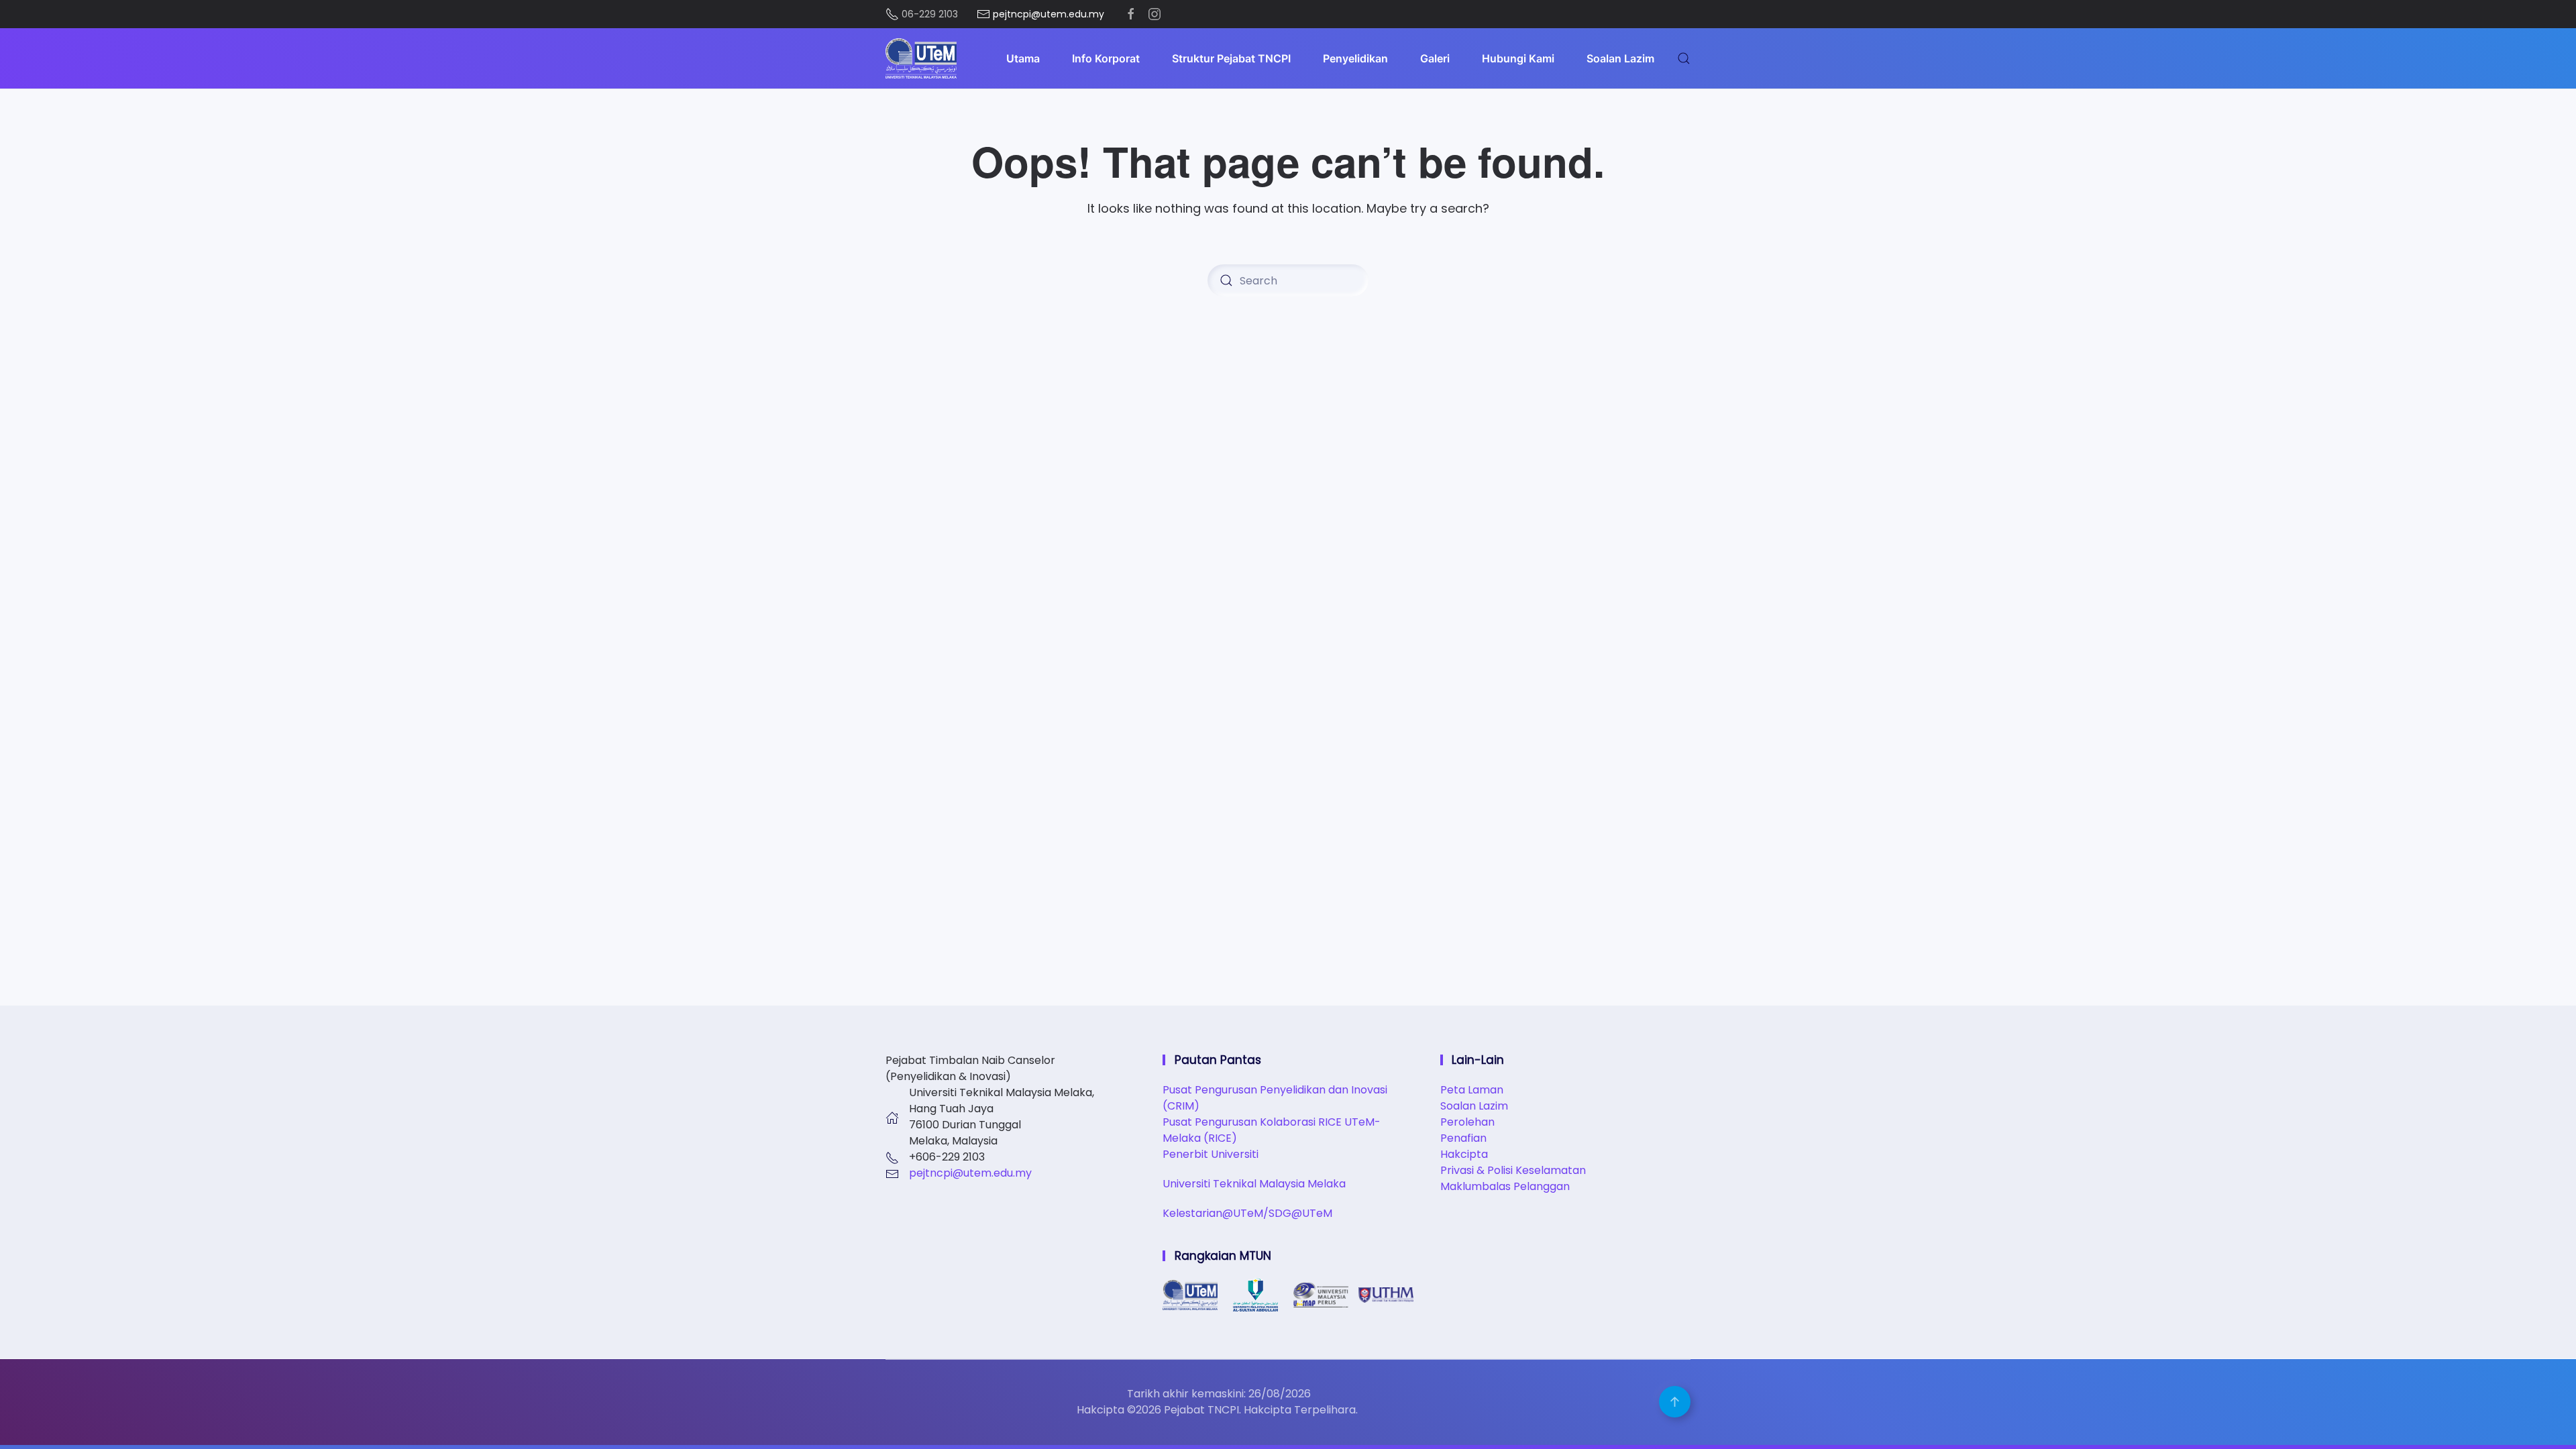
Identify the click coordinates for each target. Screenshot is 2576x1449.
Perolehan (1467, 1122)
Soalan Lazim (1620, 58)
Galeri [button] (1435, 58)
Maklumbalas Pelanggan (1505, 1186)
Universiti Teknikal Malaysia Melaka (1254, 1184)
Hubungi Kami (1518, 58)
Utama (1023, 58)
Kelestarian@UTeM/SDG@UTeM (1247, 1213)
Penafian (1463, 1138)
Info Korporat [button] (1106, 58)
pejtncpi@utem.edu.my (970, 1173)
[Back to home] (921, 58)
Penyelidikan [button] (1355, 58)
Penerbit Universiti (1211, 1154)
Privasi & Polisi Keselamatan (1513, 1170)
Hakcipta (1464, 1154)
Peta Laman (1472, 1090)
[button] (1684, 58)
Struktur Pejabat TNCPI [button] (1231, 58)
